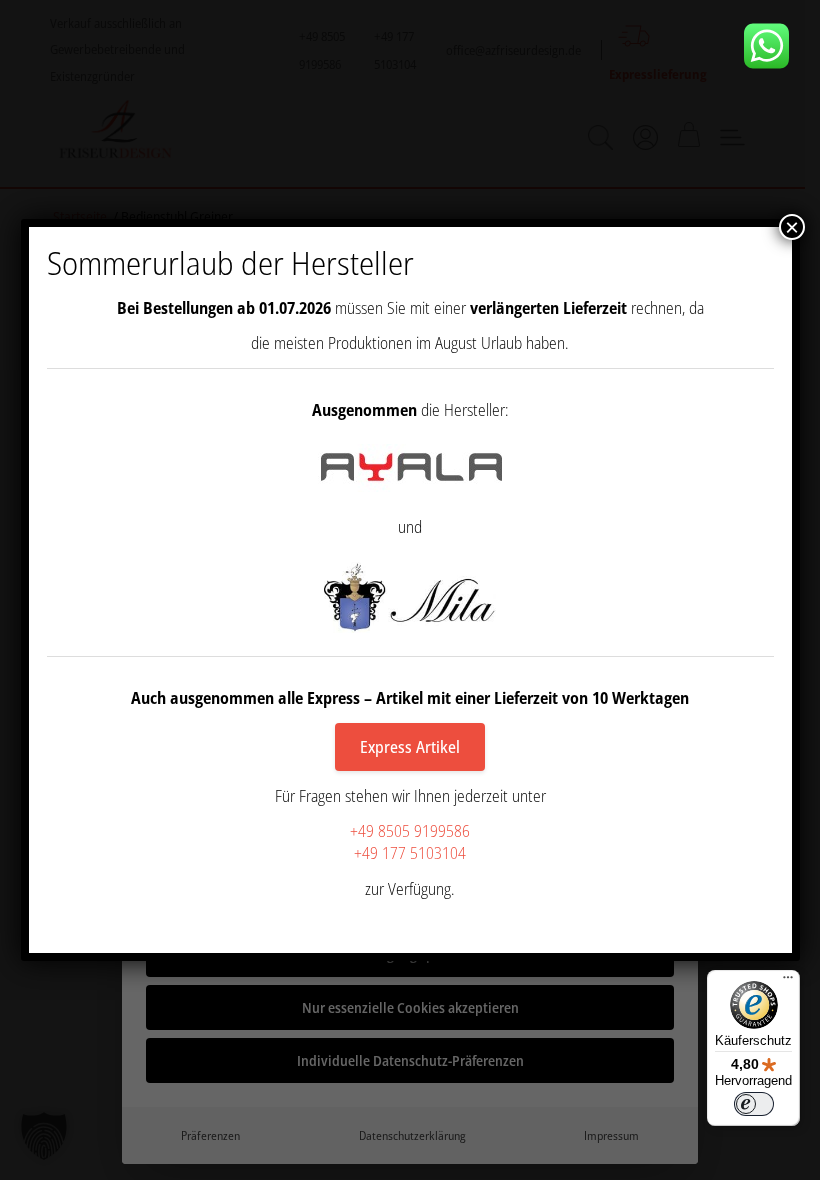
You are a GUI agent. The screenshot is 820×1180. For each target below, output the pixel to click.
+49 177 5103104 (410, 853)
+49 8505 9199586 (410, 831)
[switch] (754, 1104)
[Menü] (788, 982)
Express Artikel (410, 747)
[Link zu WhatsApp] (774, 46)
